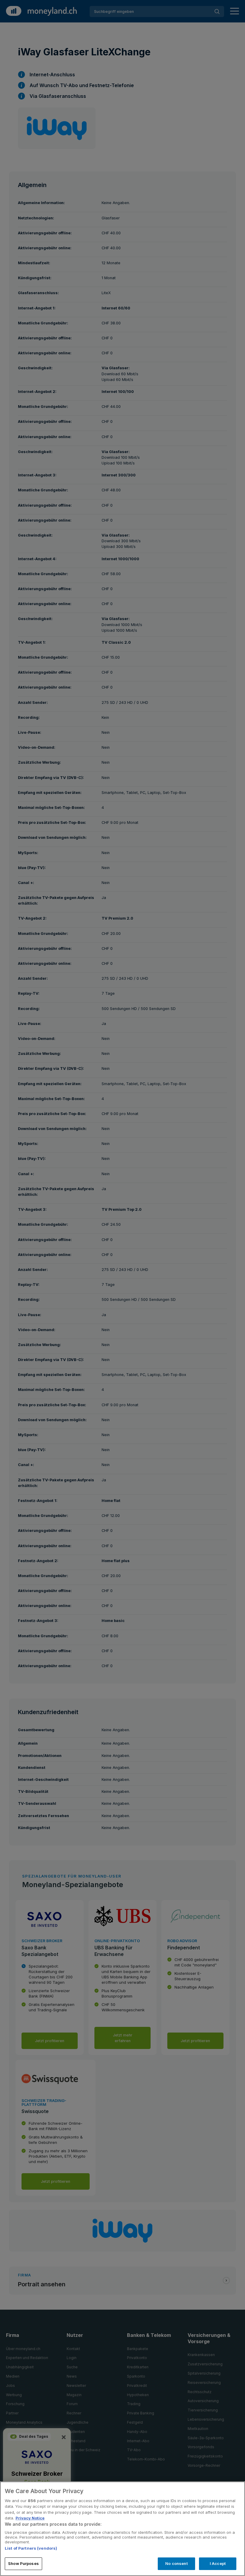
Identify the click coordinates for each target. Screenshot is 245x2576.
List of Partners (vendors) (31, 2548)
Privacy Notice (30, 2518)
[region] (122, 2529)
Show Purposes (23, 2563)
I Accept (218, 2563)
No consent (176, 2563)
